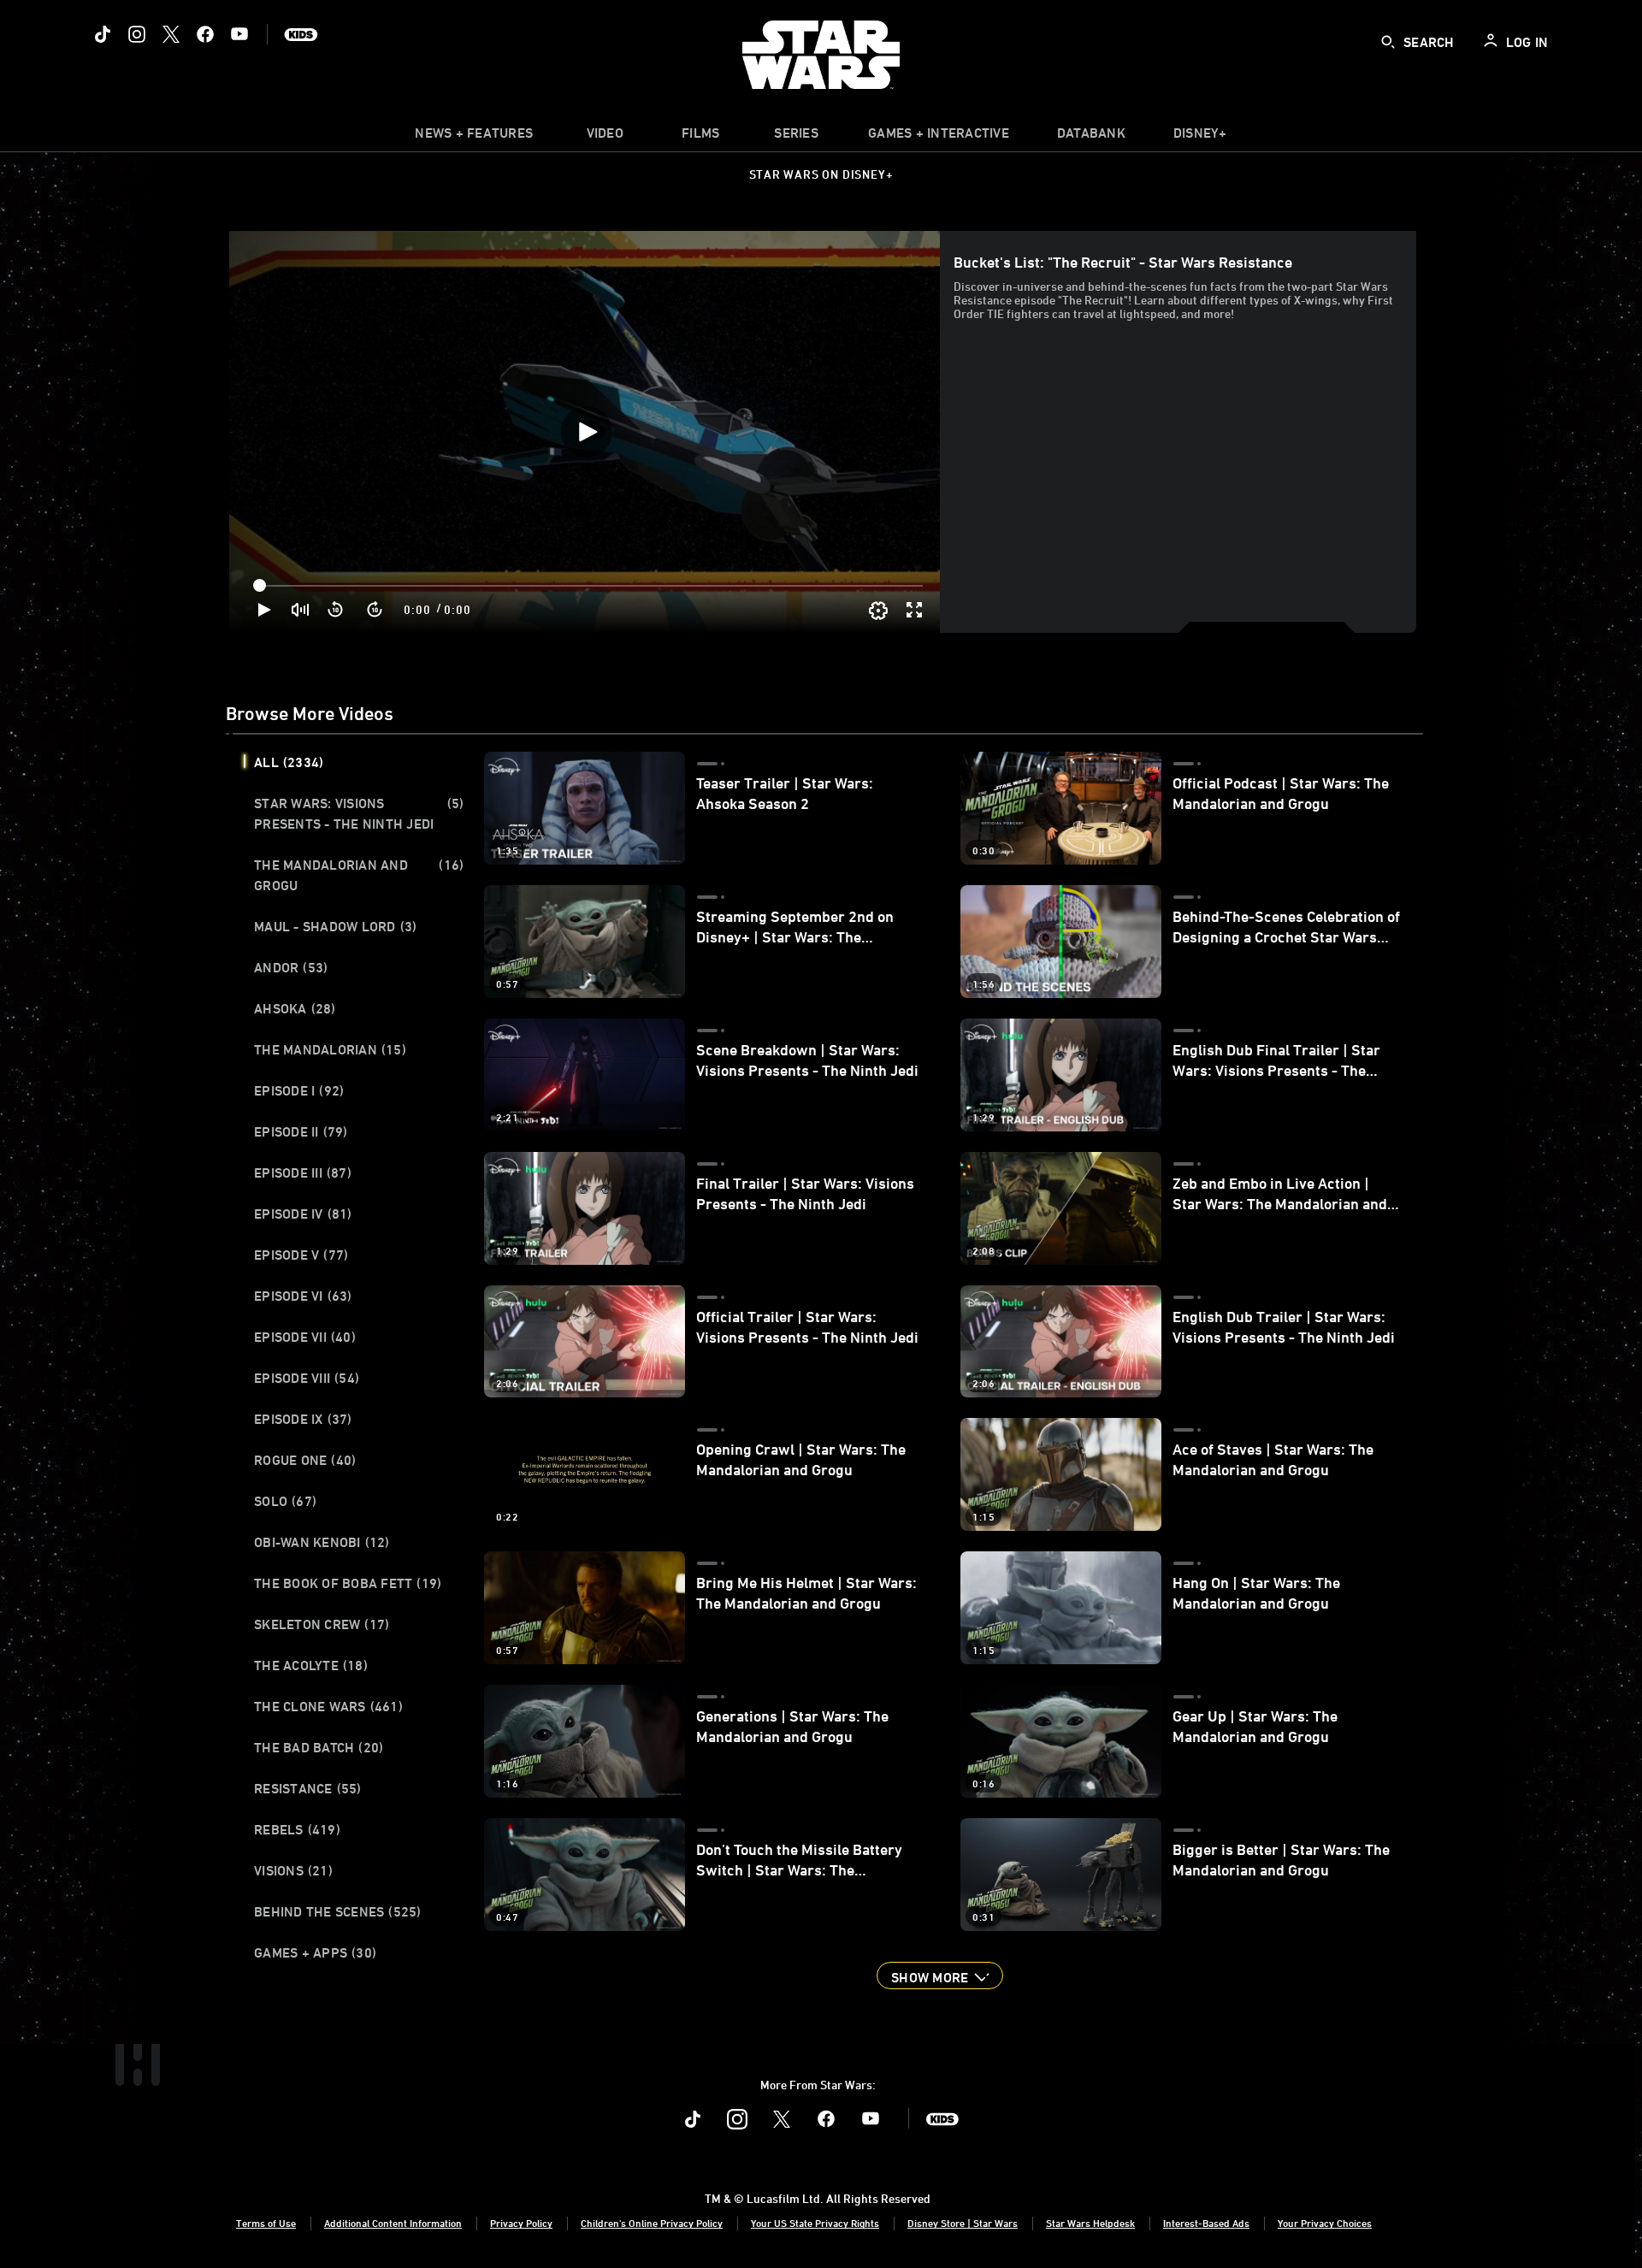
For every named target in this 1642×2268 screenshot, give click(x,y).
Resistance (308, 1788)
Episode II (301, 1131)
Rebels (297, 1829)
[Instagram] (137, 34)
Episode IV (303, 1214)
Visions (293, 1870)
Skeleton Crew (322, 1624)
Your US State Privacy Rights (815, 2223)
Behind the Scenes (338, 1911)
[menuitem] (605, 137)
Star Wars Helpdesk (1090, 2223)
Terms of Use (266, 2223)
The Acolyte (311, 1665)
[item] (474, 137)
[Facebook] (205, 34)
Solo (285, 1501)
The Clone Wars (328, 1706)
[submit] (1388, 42)
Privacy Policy (521, 2223)
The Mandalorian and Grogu (359, 875)
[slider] (590, 586)
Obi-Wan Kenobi (322, 1542)
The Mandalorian (330, 1049)
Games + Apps (315, 1952)
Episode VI (303, 1296)
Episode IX (303, 1419)
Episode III (303, 1172)
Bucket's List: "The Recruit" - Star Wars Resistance (1123, 262)
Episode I (299, 1090)
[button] (336, 610)
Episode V (301, 1255)
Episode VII (305, 1337)
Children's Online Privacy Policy (652, 2223)
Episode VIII (307, 1378)
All (289, 762)
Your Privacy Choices (1325, 2223)
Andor (291, 967)
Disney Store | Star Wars (963, 2223)
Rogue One (305, 1460)
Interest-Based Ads (1206, 2223)
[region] (586, 432)
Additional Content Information (393, 2223)
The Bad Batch (319, 1747)
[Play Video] (587, 432)
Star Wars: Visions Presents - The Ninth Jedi (359, 813)
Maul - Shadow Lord (335, 926)
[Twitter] (171, 34)
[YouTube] (239, 34)
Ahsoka (295, 1008)
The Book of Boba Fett (348, 1583)
